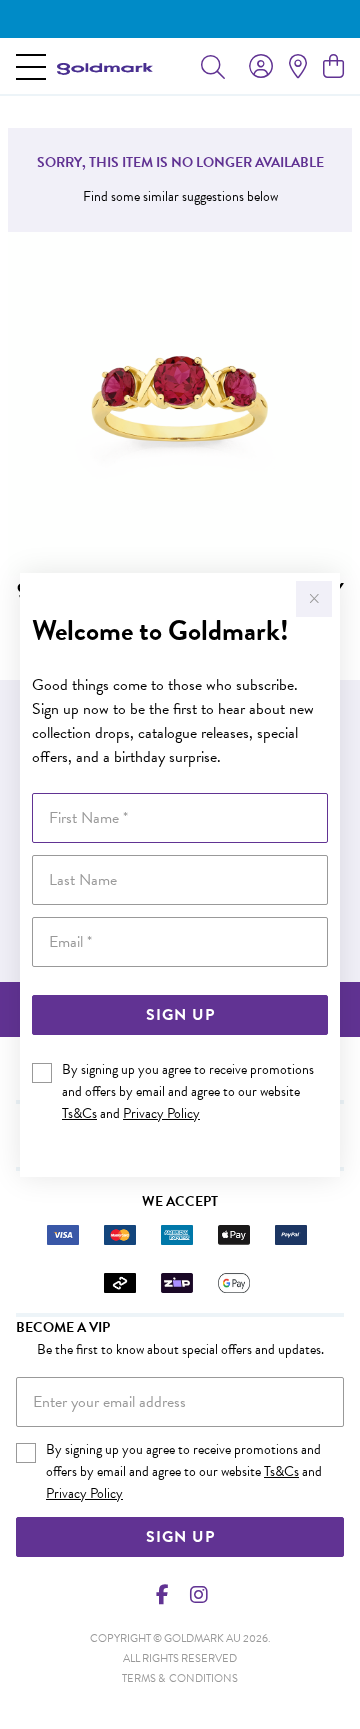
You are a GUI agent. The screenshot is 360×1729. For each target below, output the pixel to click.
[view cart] (333, 67)
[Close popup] (314, 599)
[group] (180, 19)
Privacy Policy (161, 1113)
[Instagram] (198, 1595)
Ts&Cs (79, 1113)
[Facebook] (163, 1595)
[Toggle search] (213, 66)
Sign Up (180, 1015)
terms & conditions (180, 1678)
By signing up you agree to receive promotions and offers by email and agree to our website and (188, 1091)
